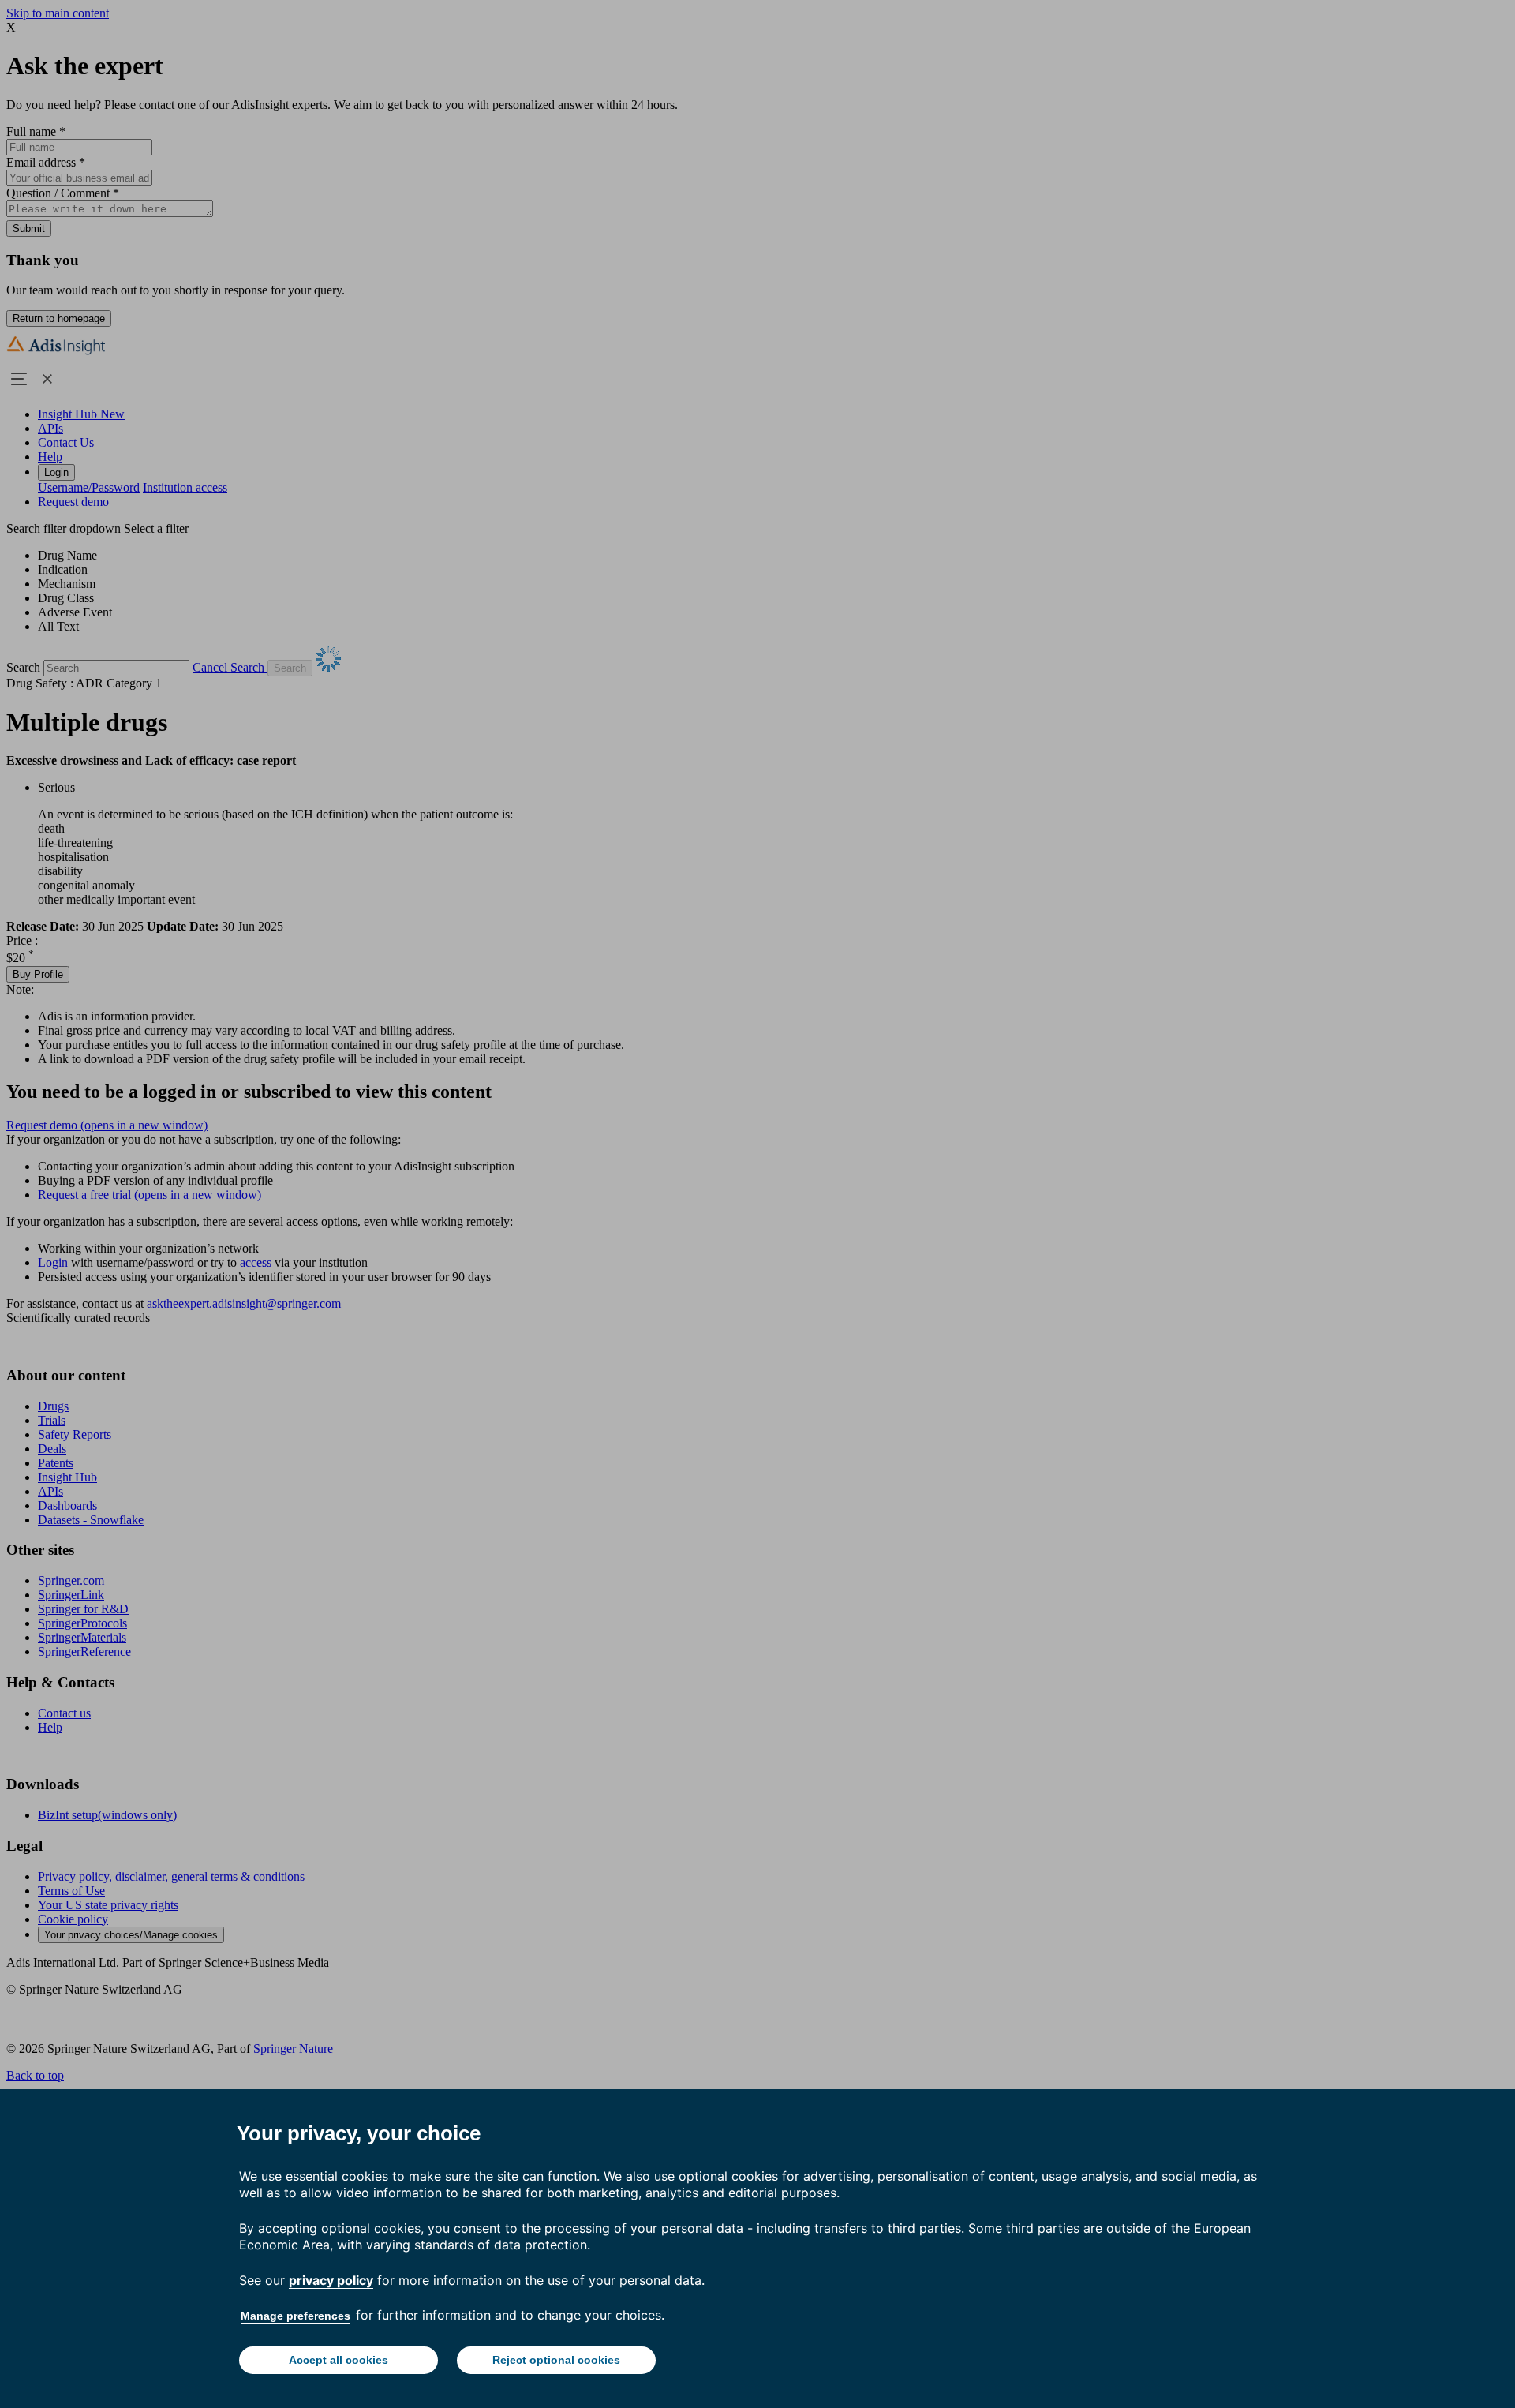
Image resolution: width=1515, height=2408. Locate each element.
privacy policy (331, 2280)
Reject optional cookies (556, 2360)
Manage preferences (296, 2316)
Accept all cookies (339, 2360)
